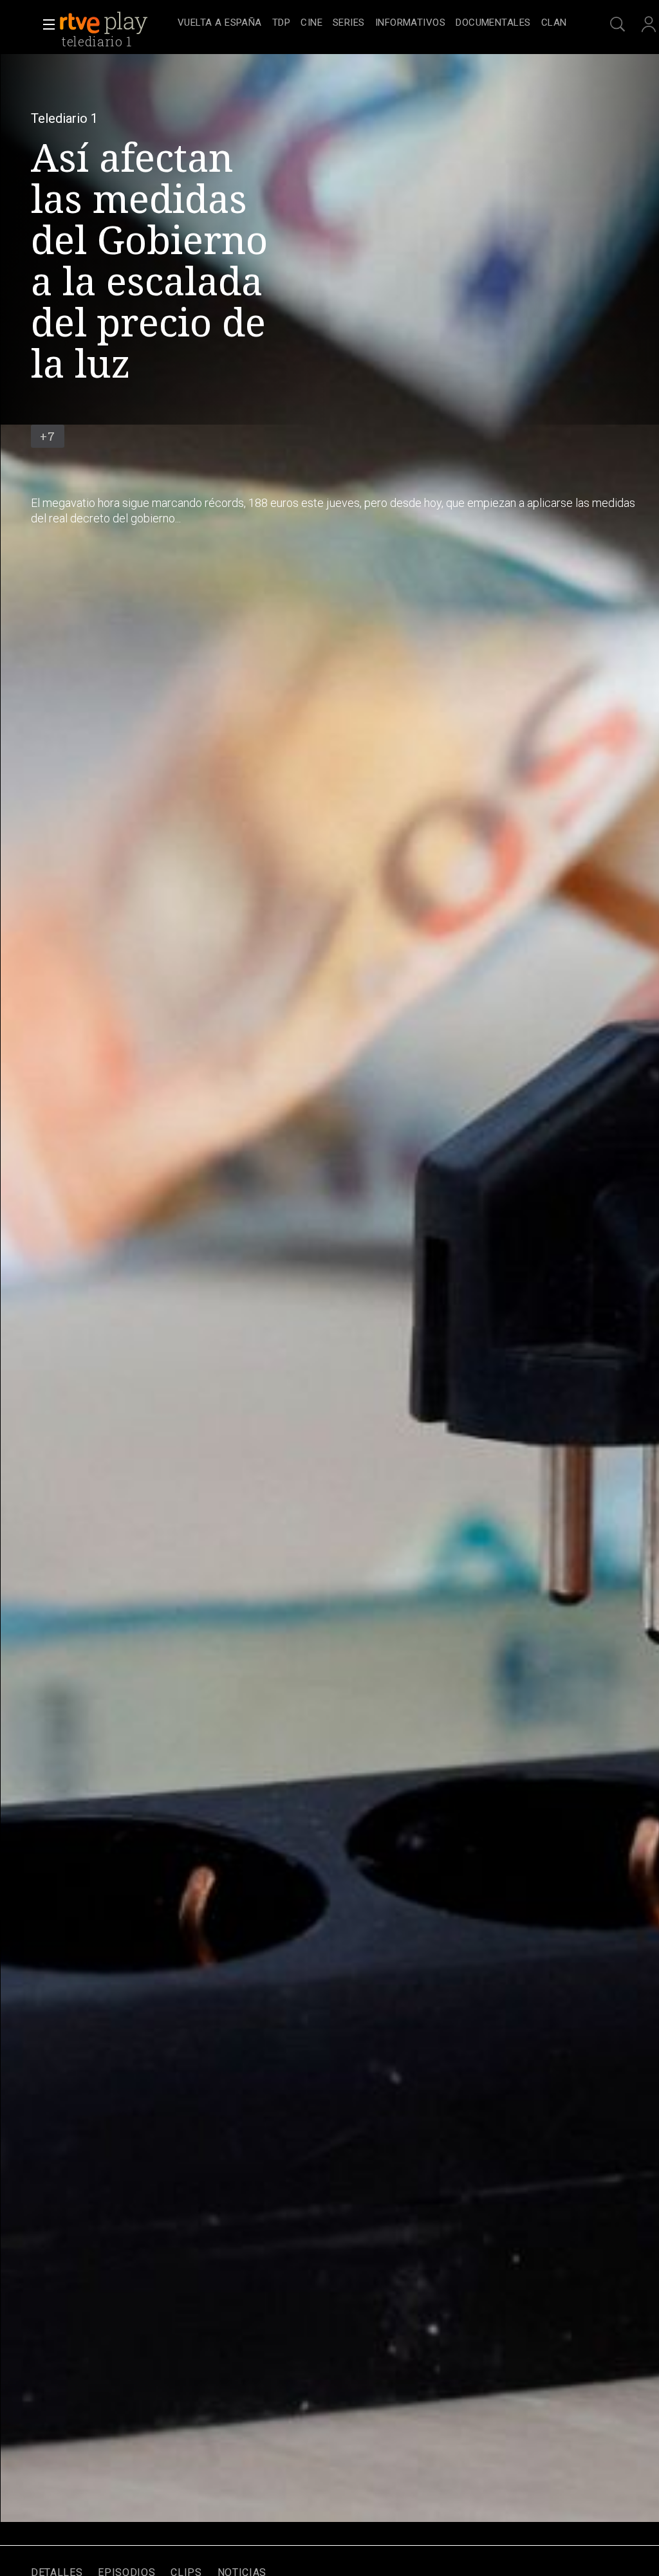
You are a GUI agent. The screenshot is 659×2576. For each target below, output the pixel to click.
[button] (45, 24)
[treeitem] (220, 23)
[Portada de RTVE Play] (105, 23)
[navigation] (372, 23)
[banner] (116, 23)
